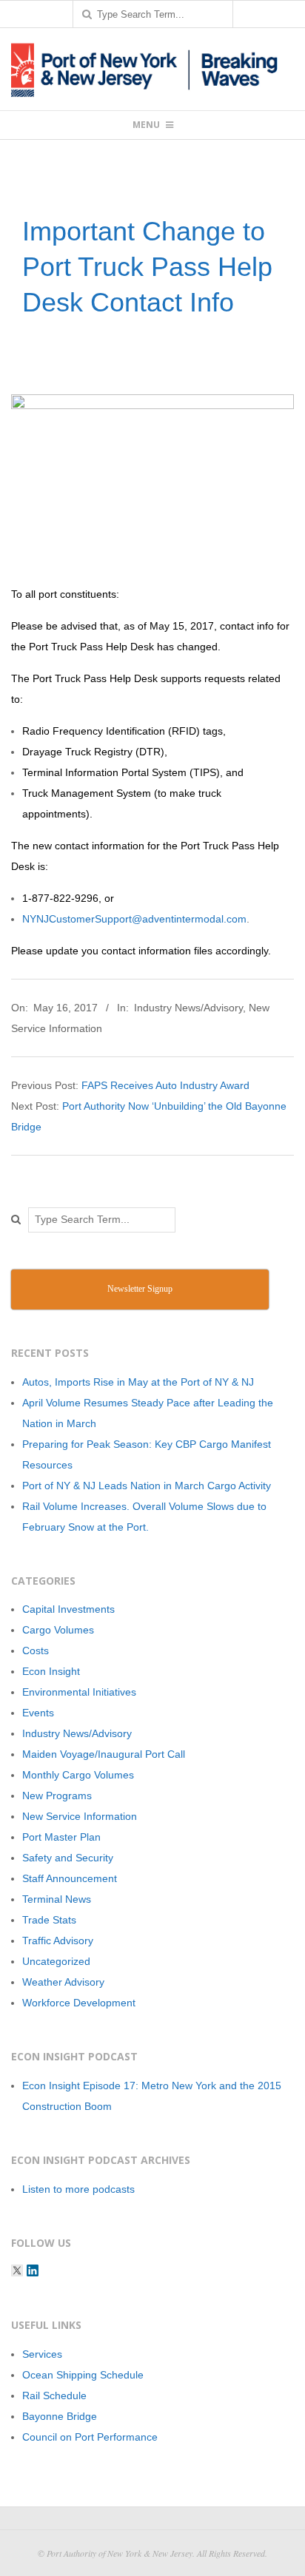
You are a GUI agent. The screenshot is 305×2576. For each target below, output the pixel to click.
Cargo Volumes (58, 1630)
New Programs (57, 1796)
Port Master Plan (61, 1837)
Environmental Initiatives (79, 1692)
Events (38, 1713)
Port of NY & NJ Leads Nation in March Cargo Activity (147, 1486)
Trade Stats (49, 1920)
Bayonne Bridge (60, 2416)
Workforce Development (79, 2003)
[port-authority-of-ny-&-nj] (33, 2270)
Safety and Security (68, 1858)
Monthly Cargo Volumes (78, 1775)
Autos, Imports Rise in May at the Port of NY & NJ (138, 1382)
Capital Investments (68, 1609)
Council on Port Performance (90, 2437)
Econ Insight (51, 1671)
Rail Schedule (54, 2395)
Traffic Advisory (58, 1941)
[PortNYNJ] (17, 2270)
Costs (36, 1651)
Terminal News (57, 1899)
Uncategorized (56, 1961)
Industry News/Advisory (188, 1008)
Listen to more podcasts (78, 2189)
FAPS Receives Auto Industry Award (165, 1085)
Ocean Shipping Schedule (83, 2375)
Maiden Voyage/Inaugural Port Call (104, 1754)
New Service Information (80, 1816)
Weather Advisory (63, 1982)
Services (42, 2354)
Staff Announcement (70, 1878)
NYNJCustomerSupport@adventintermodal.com (134, 919)
